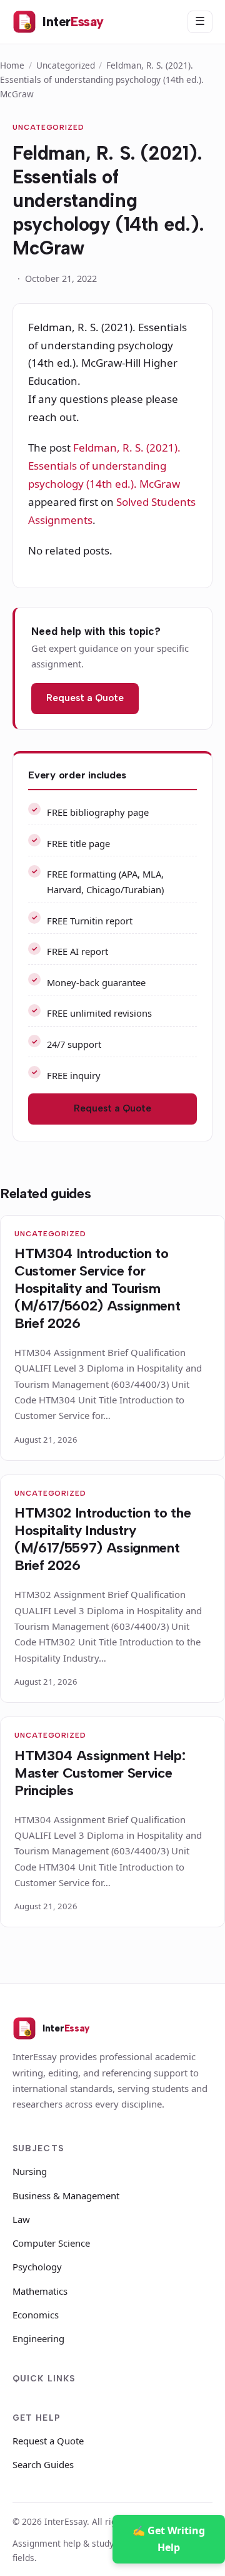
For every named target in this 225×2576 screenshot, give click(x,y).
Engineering (38, 2338)
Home (12, 65)
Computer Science (51, 2243)
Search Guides (43, 2464)
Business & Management (66, 2196)
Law (21, 2219)
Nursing (30, 2171)
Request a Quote (85, 698)
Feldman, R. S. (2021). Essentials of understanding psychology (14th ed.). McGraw (104, 466)
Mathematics (40, 2291)
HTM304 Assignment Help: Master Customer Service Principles (100, 1773)
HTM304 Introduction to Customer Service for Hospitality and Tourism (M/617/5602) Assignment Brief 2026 (97, 1288)
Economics (36, 2315)
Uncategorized (66, 65)
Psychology (37, 2267)
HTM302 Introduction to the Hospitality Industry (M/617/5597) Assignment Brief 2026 (102, 1539)
